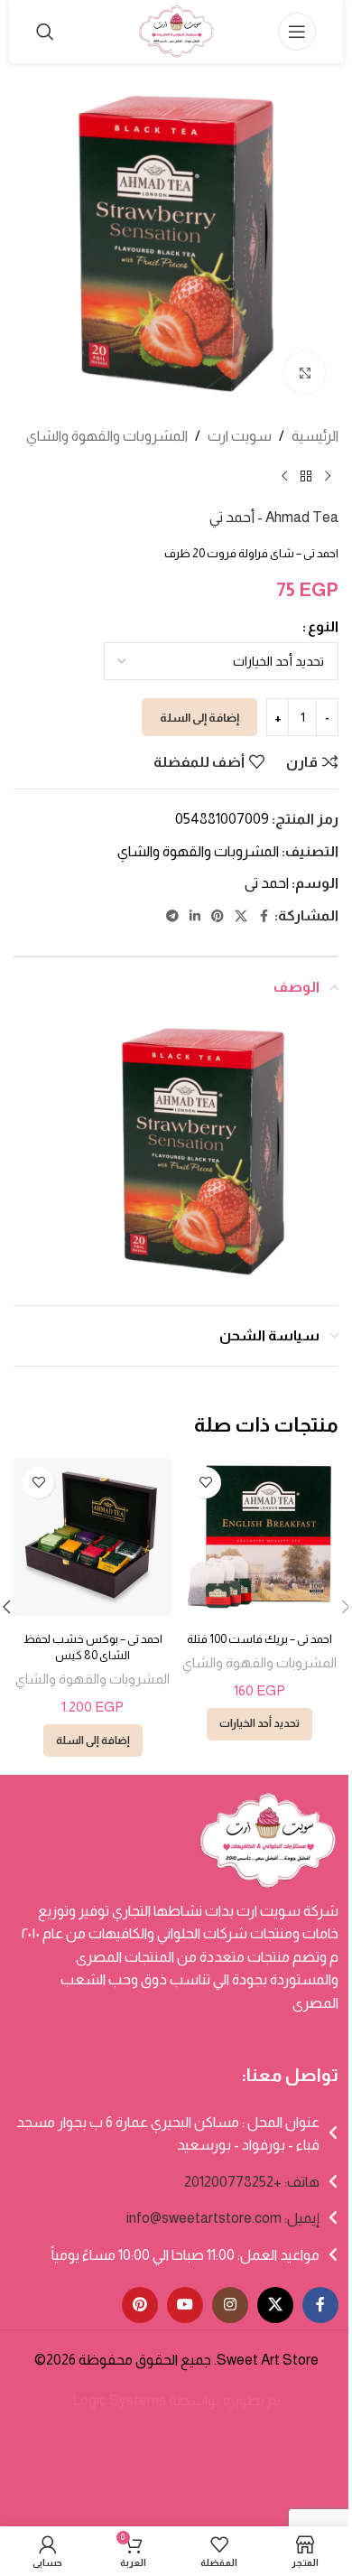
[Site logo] (176, 30)
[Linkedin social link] (195, 916)
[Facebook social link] (264, 916)
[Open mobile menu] (297, 32)
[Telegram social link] (172, 916)
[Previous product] (328, 477)
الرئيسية (315, 436)
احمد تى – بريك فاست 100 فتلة (259, 1639)
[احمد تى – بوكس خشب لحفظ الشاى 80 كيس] (93, 1537)
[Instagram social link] (230, 2305)
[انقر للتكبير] (305, 373)
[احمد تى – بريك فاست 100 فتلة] (259, 1537)
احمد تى (267, 883)
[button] (93, 1741)
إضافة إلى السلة (199, 718)
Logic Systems (119, 2400)
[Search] (45, 32)
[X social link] (241, 916)
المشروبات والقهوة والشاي (107, 436)
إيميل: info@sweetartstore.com (223, 2218)
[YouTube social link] (185, 2305)
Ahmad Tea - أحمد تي (274, 517)
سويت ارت (240, 436)
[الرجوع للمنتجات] (306, 477)
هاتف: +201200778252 (252, 2182)
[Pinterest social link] (218, 916)
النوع (323, 626)
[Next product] (284, 477)
